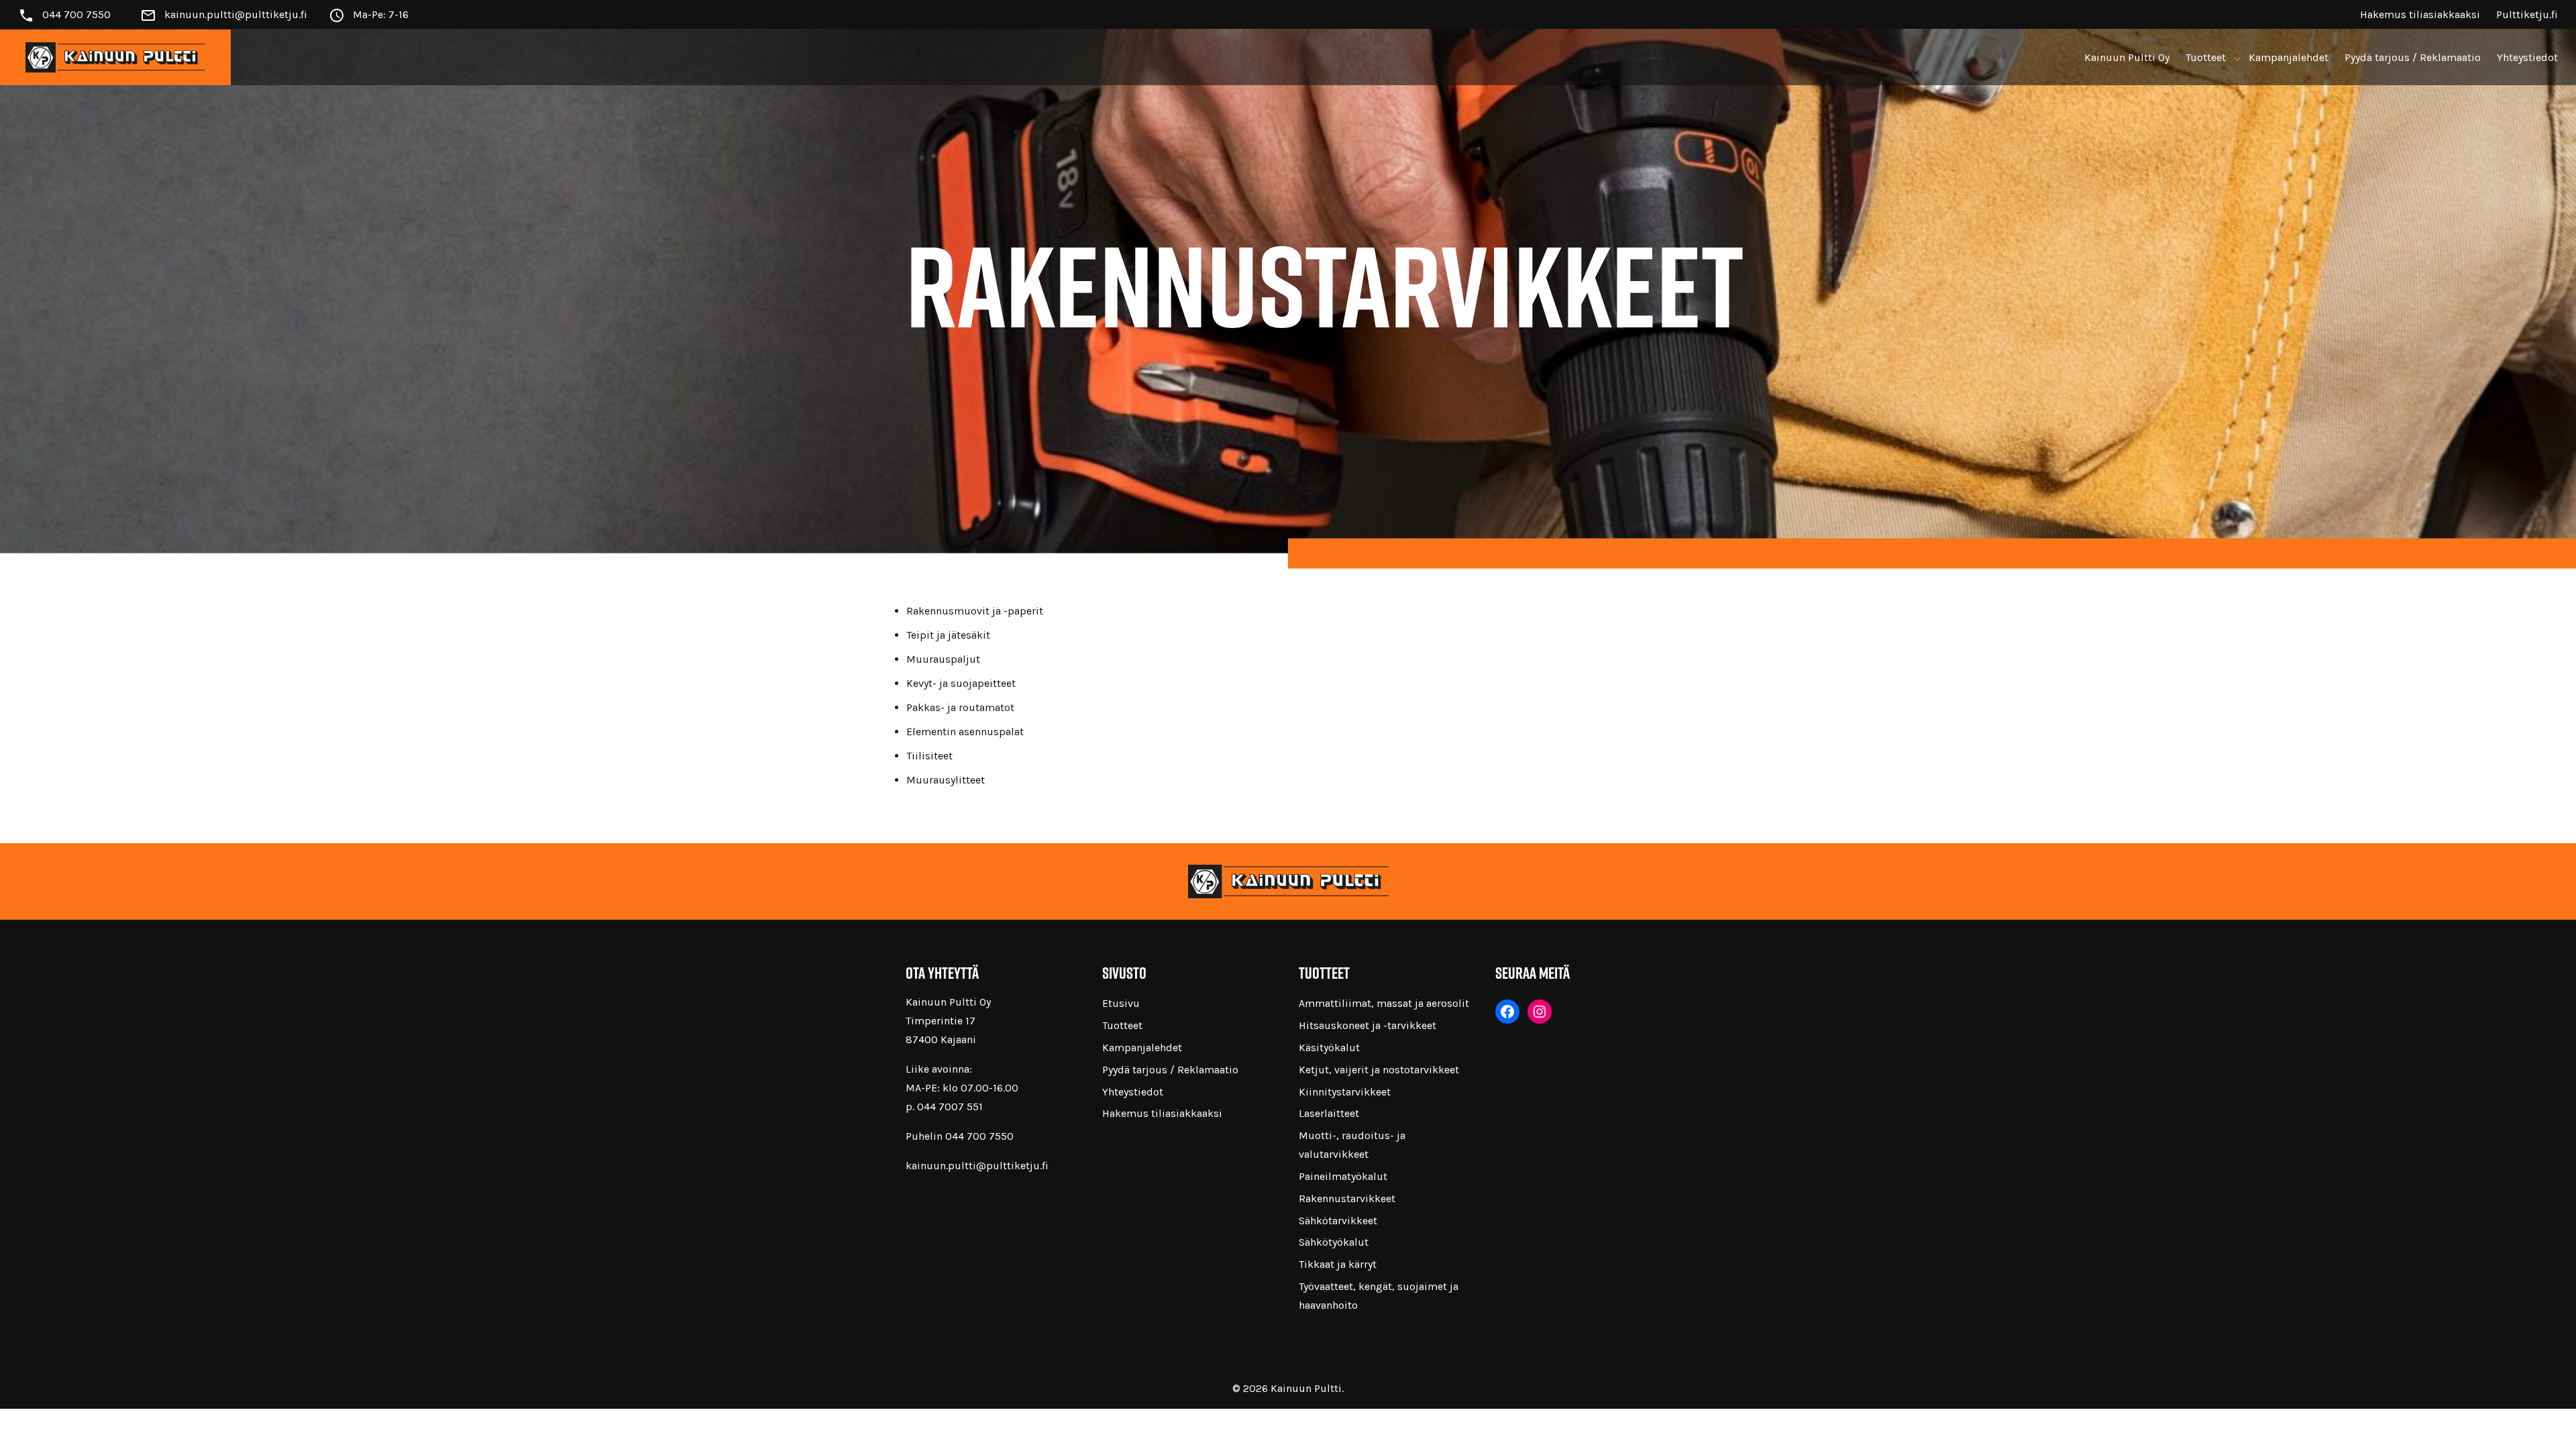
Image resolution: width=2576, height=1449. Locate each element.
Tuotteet (2206, 57)
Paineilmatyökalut (1343, 1176)
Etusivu (1121, 1003)
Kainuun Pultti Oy (2127, 57)
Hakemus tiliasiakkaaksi (2420, 14)
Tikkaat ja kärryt (1338, 1264)
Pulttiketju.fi (2527, 14)
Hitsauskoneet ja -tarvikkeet (1367, 1025)
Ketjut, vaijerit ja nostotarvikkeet (1379, 1070)
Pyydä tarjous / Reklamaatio (2413, 57)
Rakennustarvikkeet (1347, 1198)
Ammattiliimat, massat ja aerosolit (1384, 1003)
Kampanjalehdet (2289, 57)
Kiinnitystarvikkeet (1345, 1092)
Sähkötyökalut (1334, 1242)
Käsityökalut (1329, 1048)
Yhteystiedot (2527, 57)
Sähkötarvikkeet (1338, 1221)
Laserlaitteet (1329, 1113)
